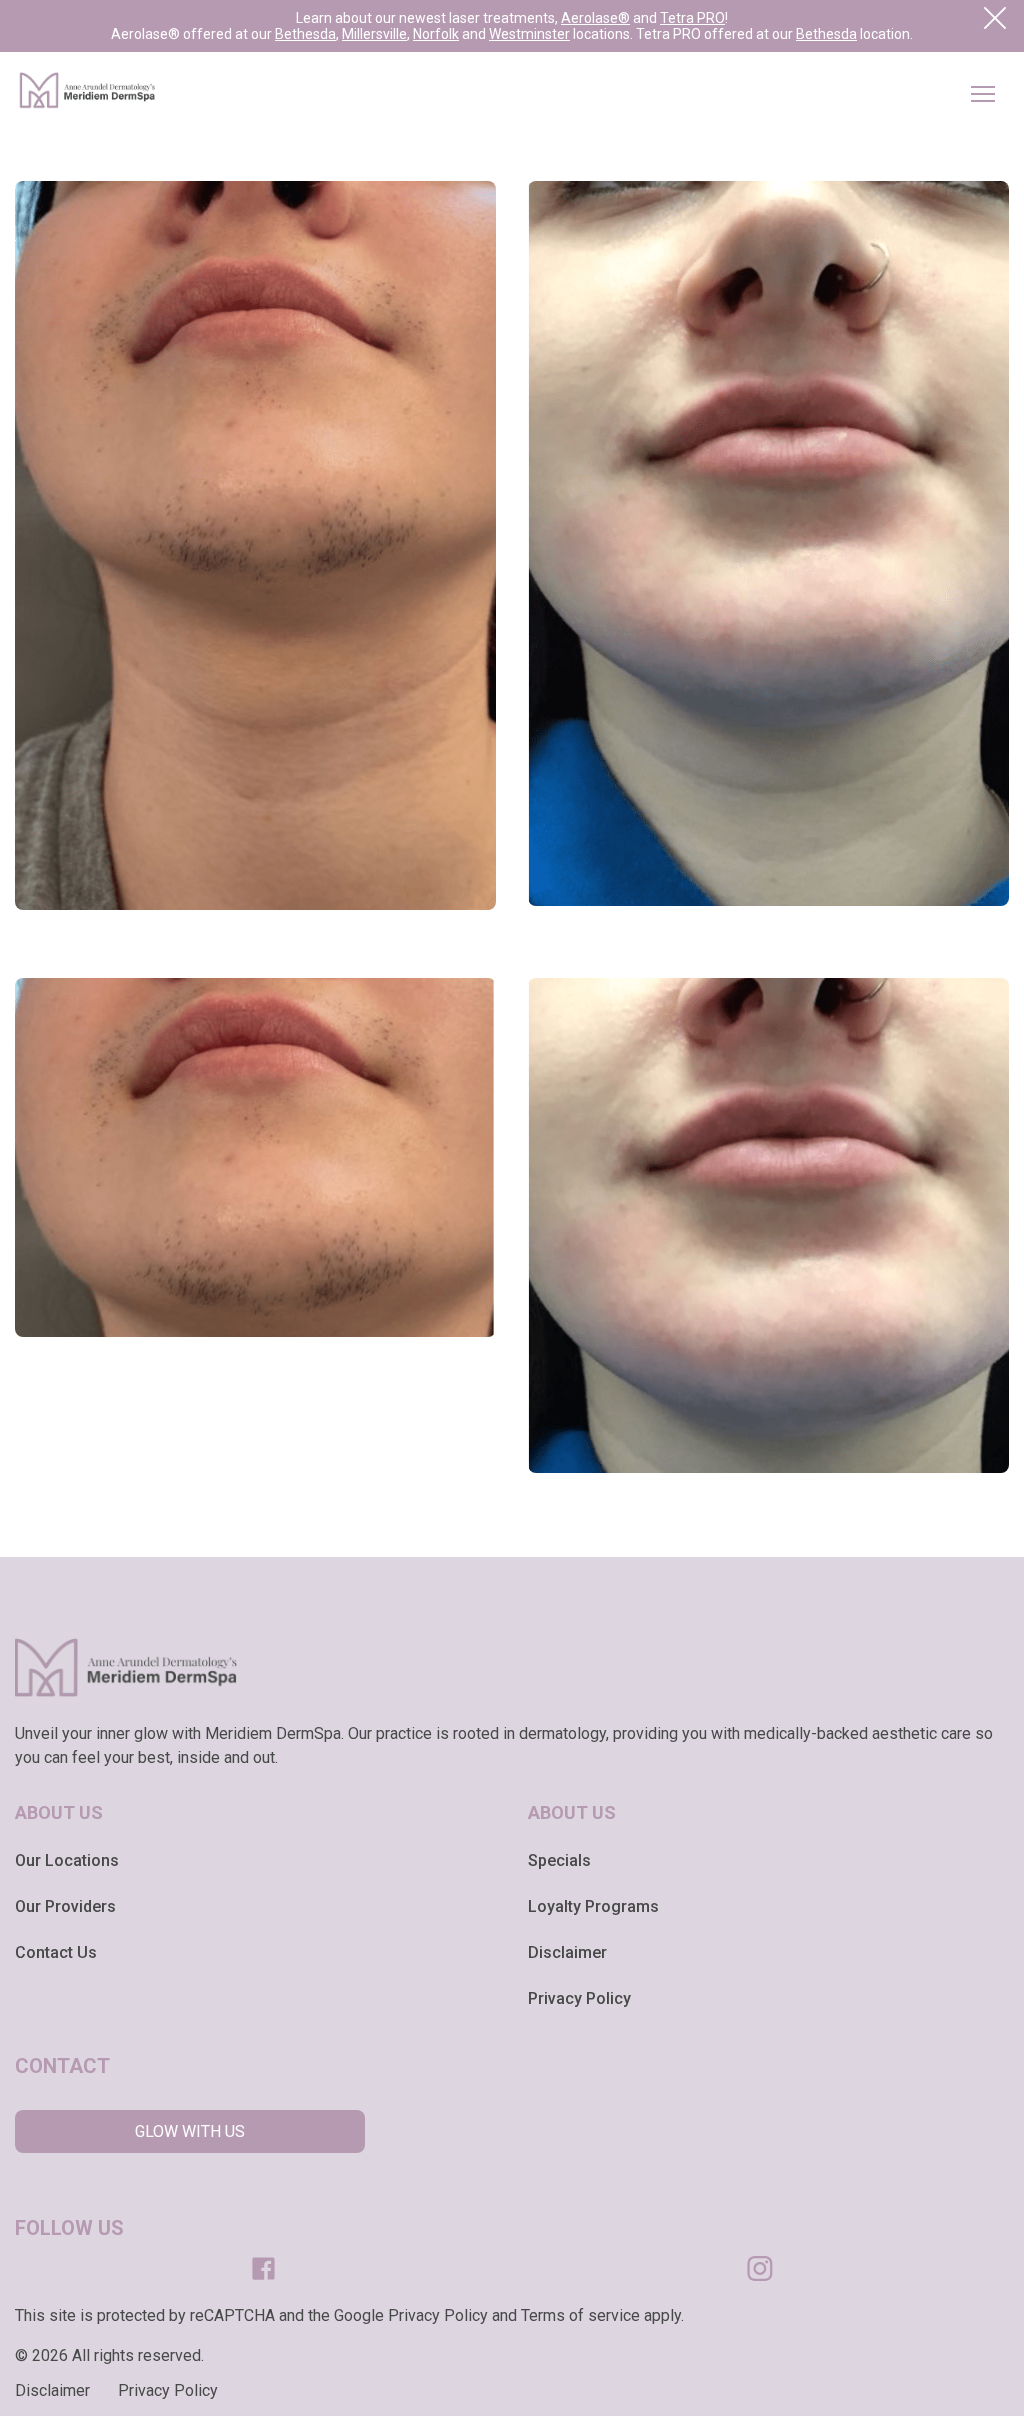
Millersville (374, 34)
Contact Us (56, 1952)
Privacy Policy (579, 1998)
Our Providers (65, 1906)
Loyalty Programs (593, 1906)
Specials (559, 1860)
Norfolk (436, 34)
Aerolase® (595, 18)
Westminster (529, 34)
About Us (59, 1812)
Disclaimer (567, 1952)
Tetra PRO (692, 18)
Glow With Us (190, 2131)
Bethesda (305, 34)
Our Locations (67, 1860)
